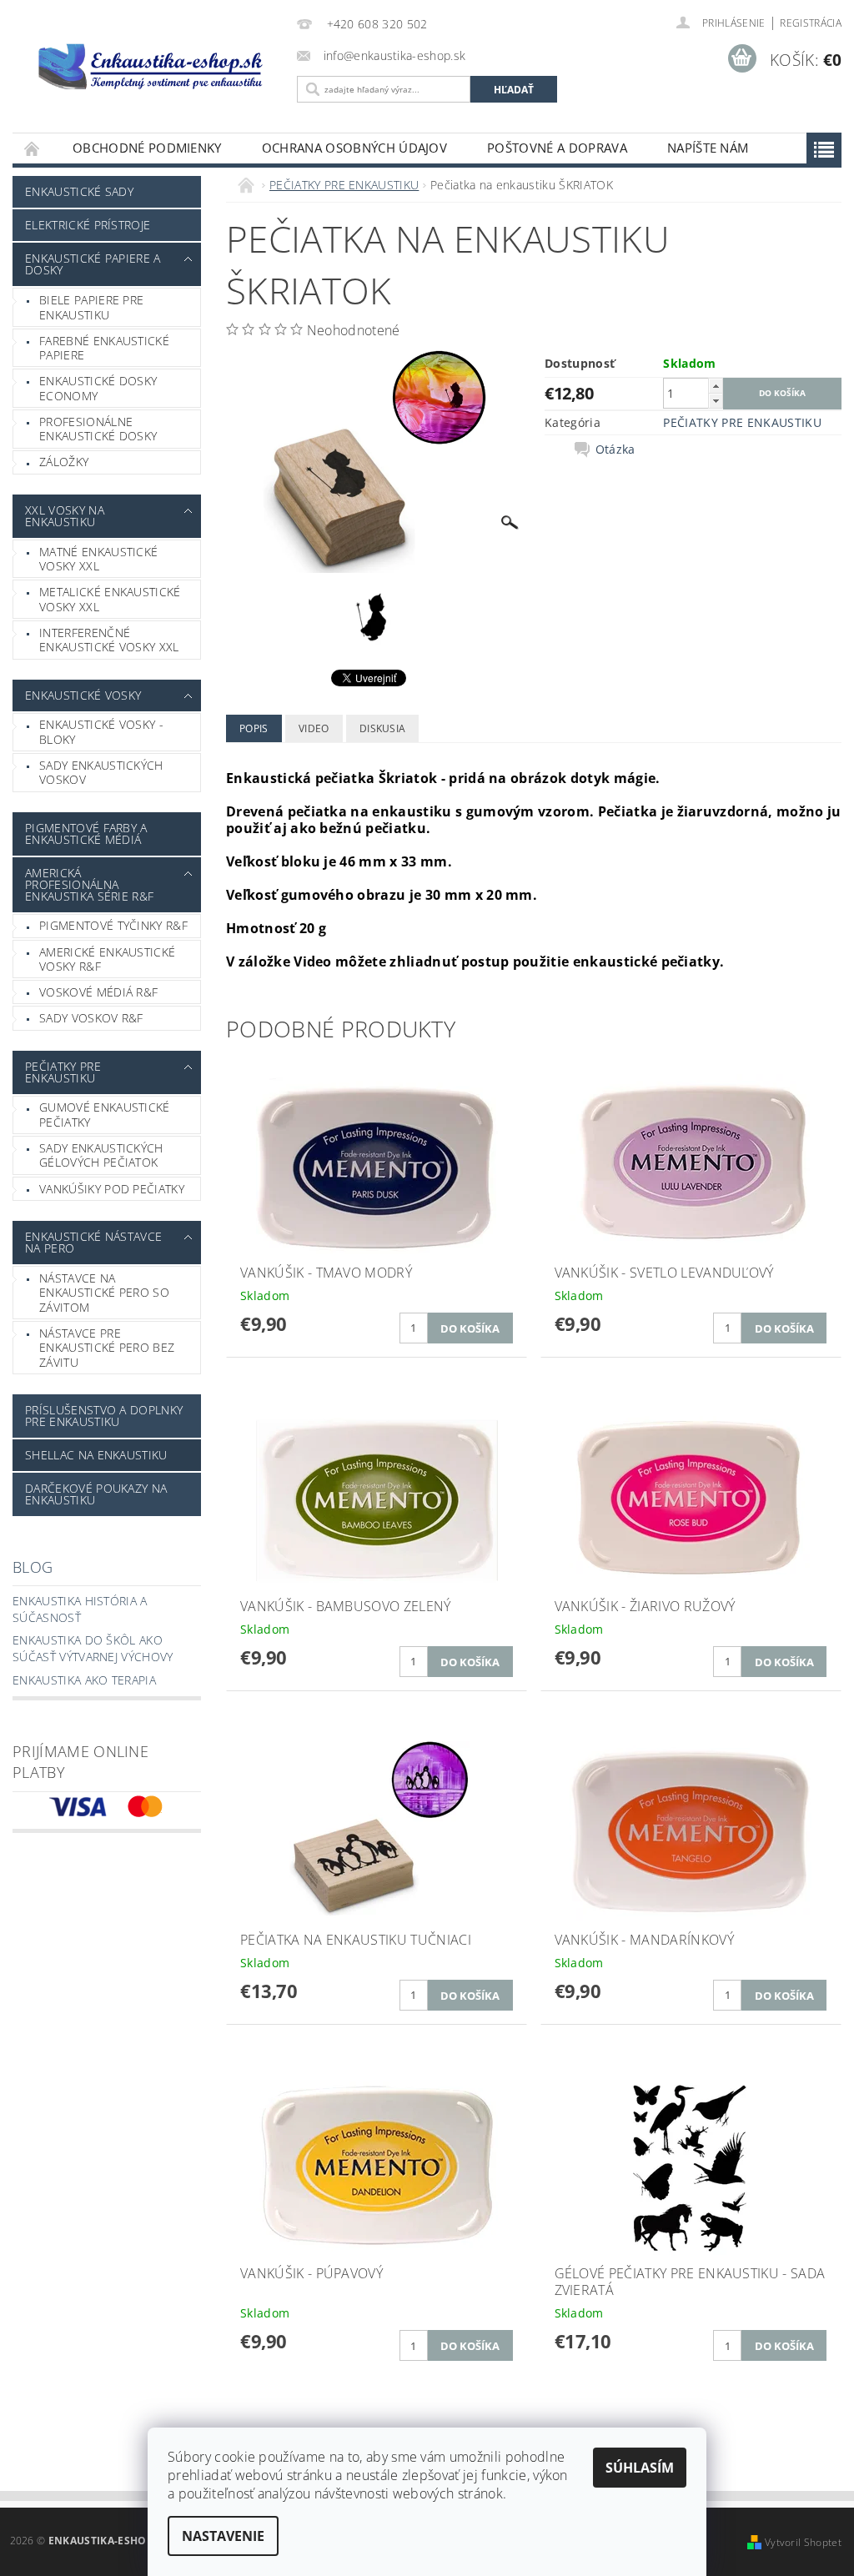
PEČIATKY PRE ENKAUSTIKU (63, 1072)
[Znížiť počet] (716, 401)
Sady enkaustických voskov (101, 773)
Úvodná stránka (33, 148)
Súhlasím (640, 2468)
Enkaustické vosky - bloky (101, 732)
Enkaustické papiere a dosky (93, 264)
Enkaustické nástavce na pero (93, 1242)
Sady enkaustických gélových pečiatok (101, 1155)
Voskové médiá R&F (98, 992)
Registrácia (811, 23)
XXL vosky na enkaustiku (65, 516)
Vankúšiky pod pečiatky (112, 1189)
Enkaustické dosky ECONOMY (98, 388)
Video (314, 728)
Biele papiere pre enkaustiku (91, 307)
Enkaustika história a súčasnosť (80, 1609)
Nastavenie (223, 2536)
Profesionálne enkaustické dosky (98, 429)
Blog (33, 1567)
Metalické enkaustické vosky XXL (110, 599)
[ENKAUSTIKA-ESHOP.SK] (151, 66)
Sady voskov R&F (91, 1018)
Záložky (64, 462)
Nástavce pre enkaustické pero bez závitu (107, 1348)
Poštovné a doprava (557, 148)
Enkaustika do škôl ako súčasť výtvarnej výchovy (93, 1648)
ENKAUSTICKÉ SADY (79, 191)
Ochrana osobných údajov (354, 148)
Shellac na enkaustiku (96, 1455)
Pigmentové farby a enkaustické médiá (86, 834)
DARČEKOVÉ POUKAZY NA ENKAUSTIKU (96, 1494)
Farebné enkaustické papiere (104, 348)
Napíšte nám (708, 148)
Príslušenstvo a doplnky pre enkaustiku (104, 1416)
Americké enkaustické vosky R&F (107, 959)
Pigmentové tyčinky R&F (113, 925)
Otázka (615, 449)
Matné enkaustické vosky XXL (98, 559)
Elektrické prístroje (88, 225)
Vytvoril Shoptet (803, 2542)
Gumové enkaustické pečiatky (105, 1115)
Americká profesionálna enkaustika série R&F (89, 884)
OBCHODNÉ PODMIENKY (147, 148)
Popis (254, 728)
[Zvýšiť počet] (716, 386)
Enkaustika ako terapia (84, 1680)
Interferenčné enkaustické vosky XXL (109, 640)
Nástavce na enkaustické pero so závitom (104, 1293)
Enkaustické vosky (83, 695)
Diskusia (383, 728)
